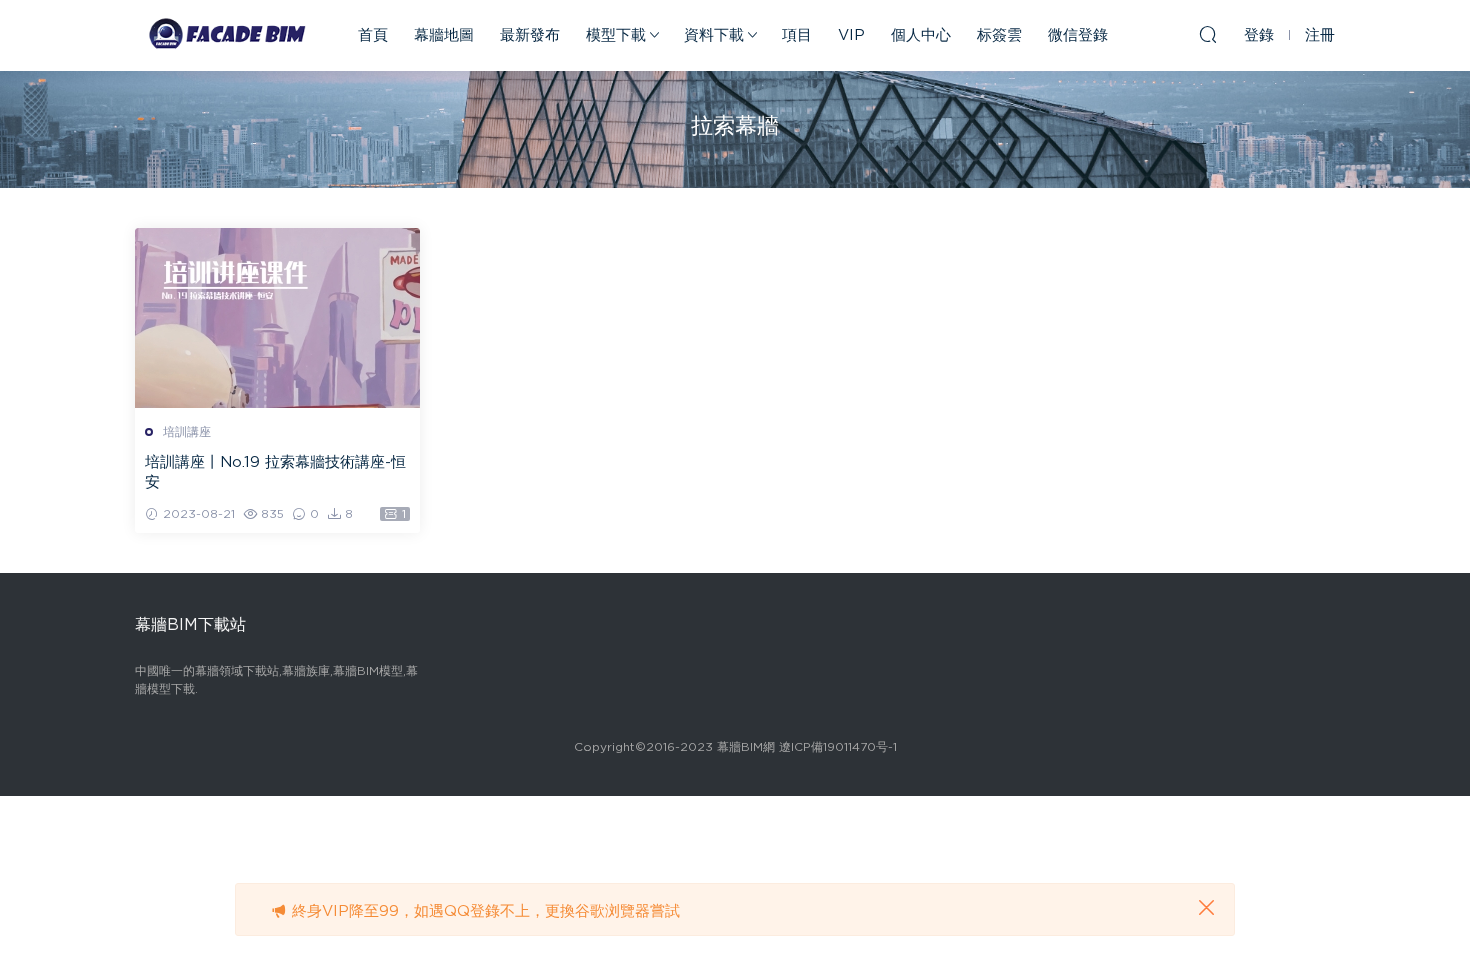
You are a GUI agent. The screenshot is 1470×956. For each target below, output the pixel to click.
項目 (797, 35)
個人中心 (921, 35)
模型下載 (616, 35)
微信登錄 (1078, 35)
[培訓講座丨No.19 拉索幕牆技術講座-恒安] (277, 318)
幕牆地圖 (444, 35)
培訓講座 (187, 432)
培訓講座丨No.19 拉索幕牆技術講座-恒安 (275, 472)
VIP (851, 35)
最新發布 (530, 35)
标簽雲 (999, 35)
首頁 (373, 35)
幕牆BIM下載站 (225, 35)
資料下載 (714, 35)
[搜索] (1208, 34)
